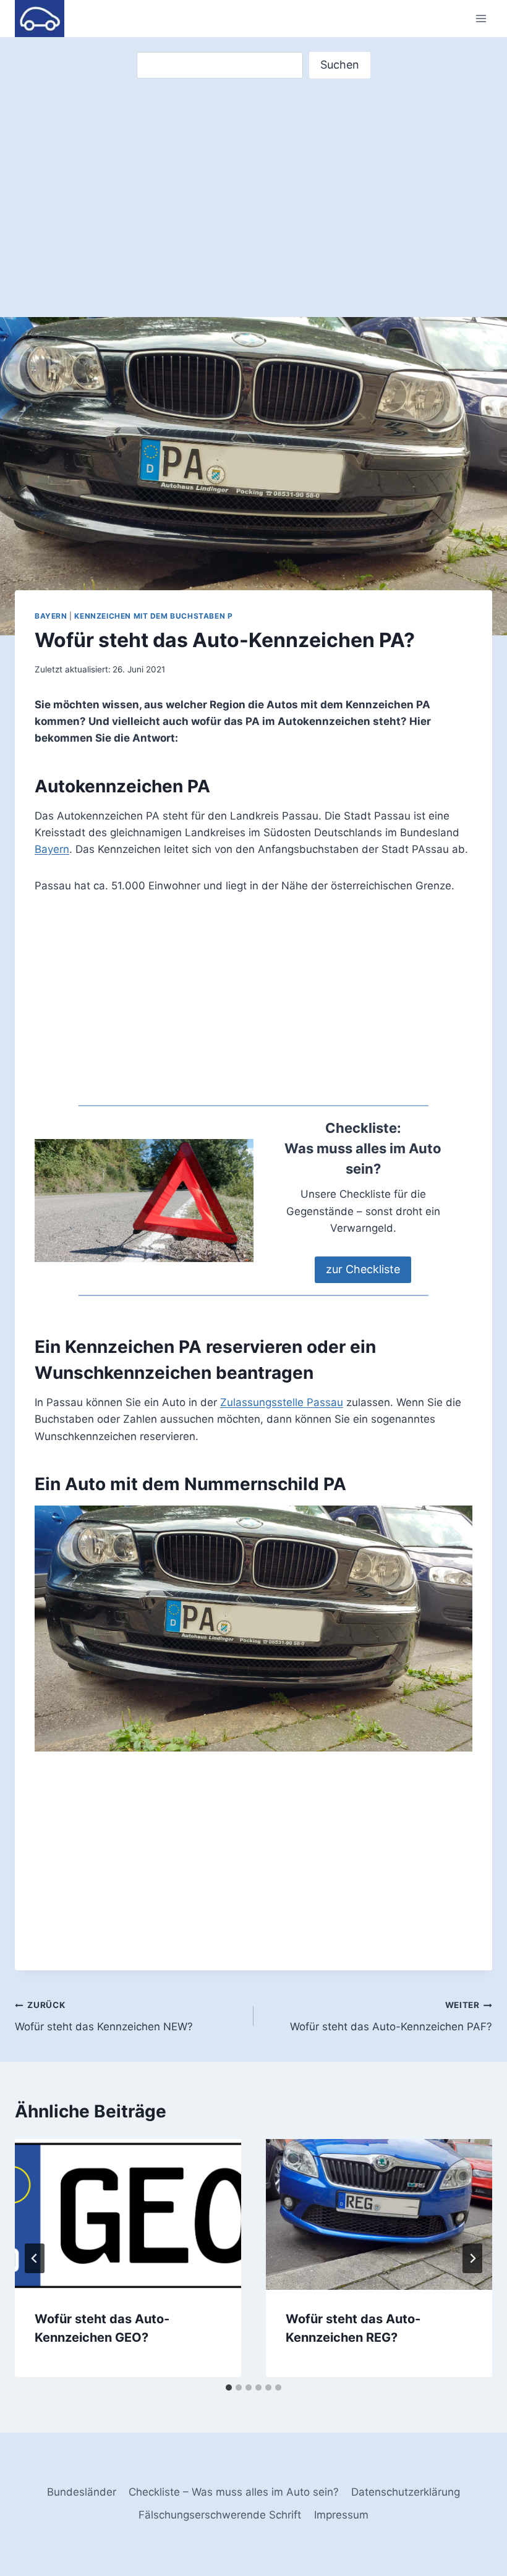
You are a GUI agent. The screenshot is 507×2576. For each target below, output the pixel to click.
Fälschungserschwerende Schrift (220, 2515)
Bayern (51, 616)
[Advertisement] (253, 176)
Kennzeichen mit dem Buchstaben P (153, 616)
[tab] (229, 2387)
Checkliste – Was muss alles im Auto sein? (234, 2492)
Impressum (341, 2515)
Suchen (340, 65)
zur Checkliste (363, 1269)
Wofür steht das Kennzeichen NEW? (104, 2016)
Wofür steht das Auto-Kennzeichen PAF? (391, 2016)
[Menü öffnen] (481, 18)
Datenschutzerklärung (406, 2492)
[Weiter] (472, 2258)
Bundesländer (82, 2492)
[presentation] (128, 2214)
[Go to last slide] (35, 2258)
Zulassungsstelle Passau (282, 1402)
